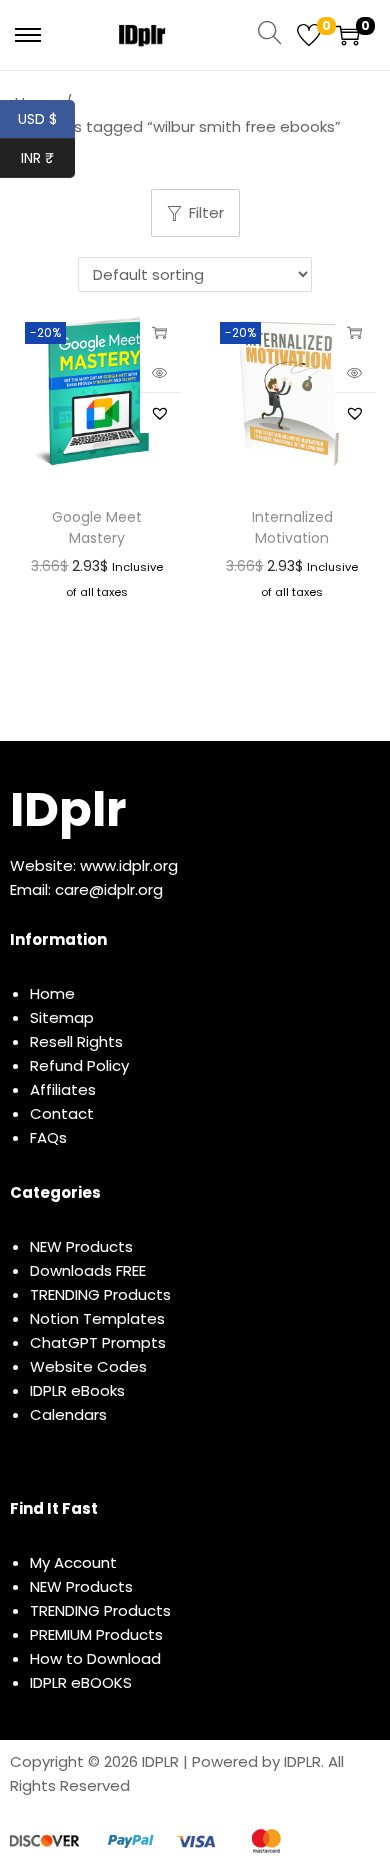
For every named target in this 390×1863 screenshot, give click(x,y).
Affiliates (63, 1089)
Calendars (68, 1414)
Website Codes (88, 1366)
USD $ (46, 119)
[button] (160, 413)
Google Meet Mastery (97, 527)
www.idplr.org (129, 865)
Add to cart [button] (160, 332)
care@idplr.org (109, 889)
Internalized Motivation (292, 527)
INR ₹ (48, 158)
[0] (309, 35)
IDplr (68, 809)
